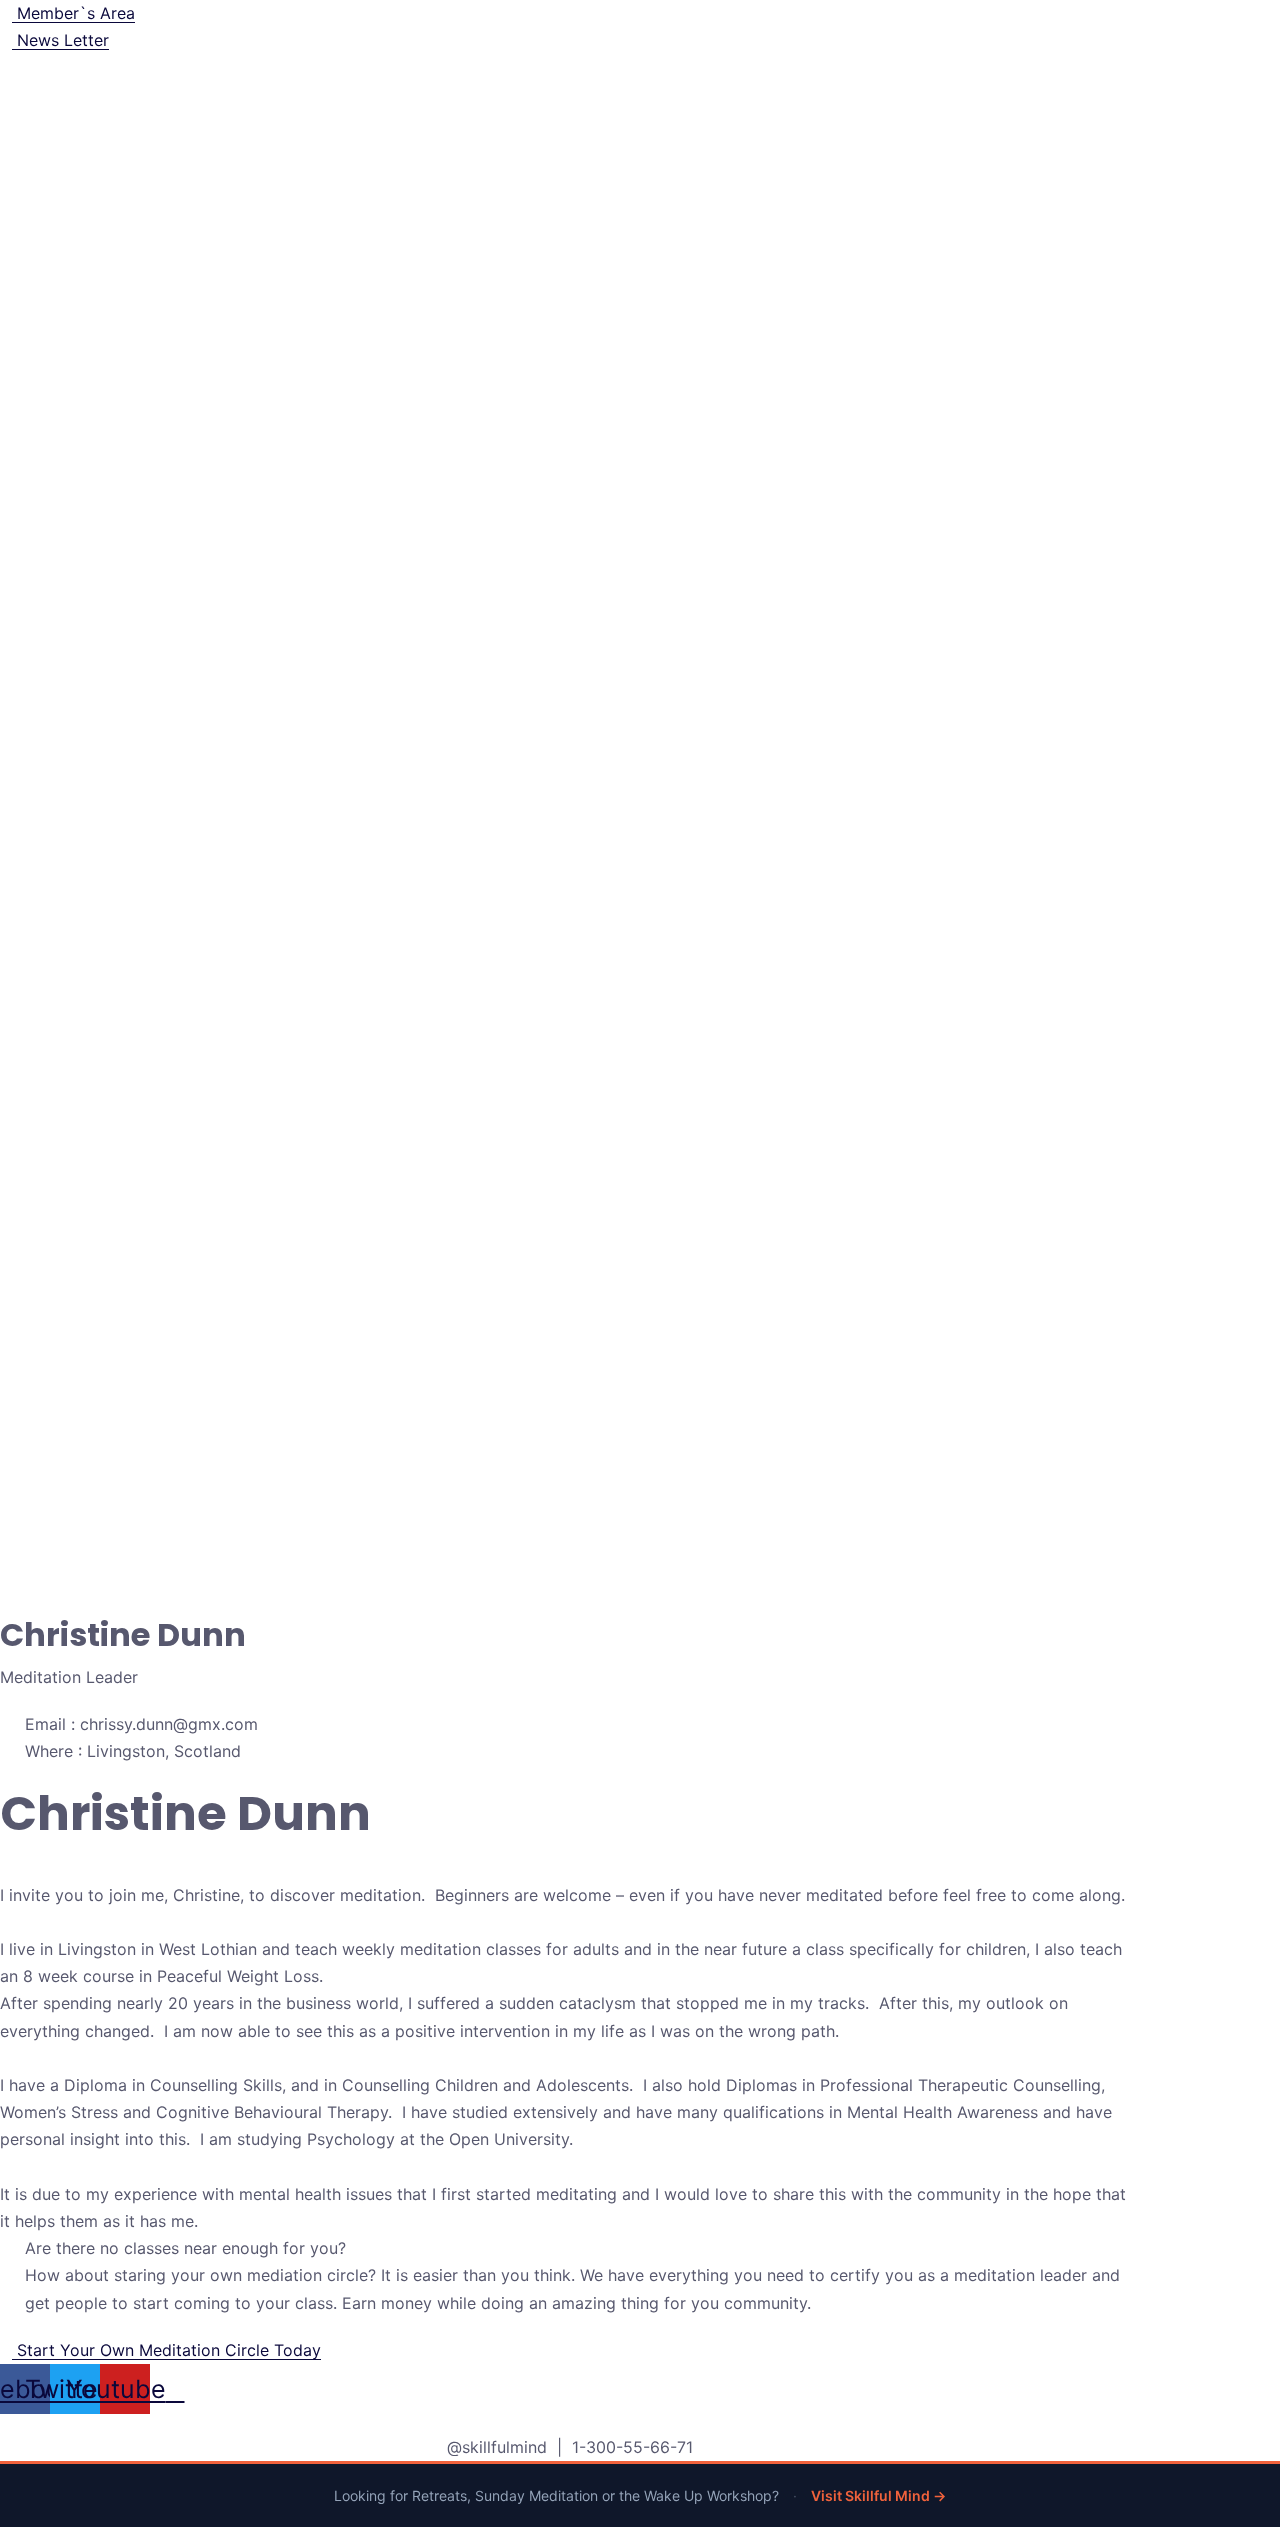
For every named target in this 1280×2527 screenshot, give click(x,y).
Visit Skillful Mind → (878, 2495)
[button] (160, 2350)
